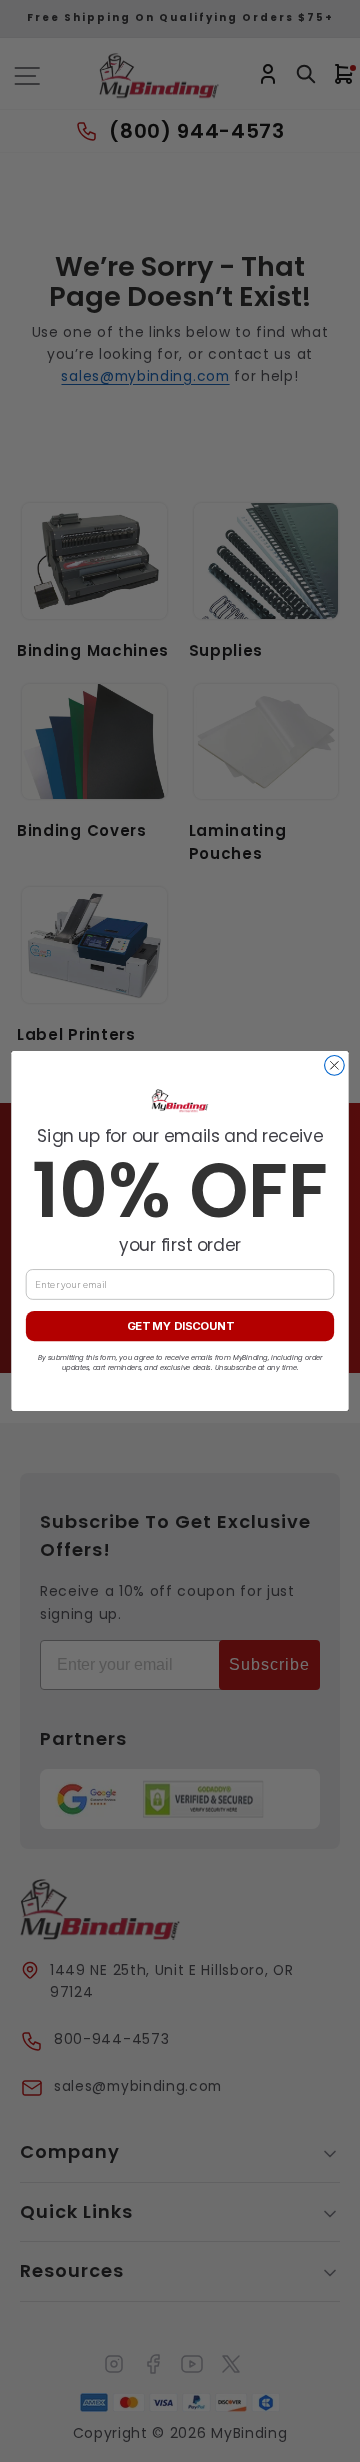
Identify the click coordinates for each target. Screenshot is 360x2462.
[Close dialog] (335, 1066)
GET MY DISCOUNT (180, 1326)
